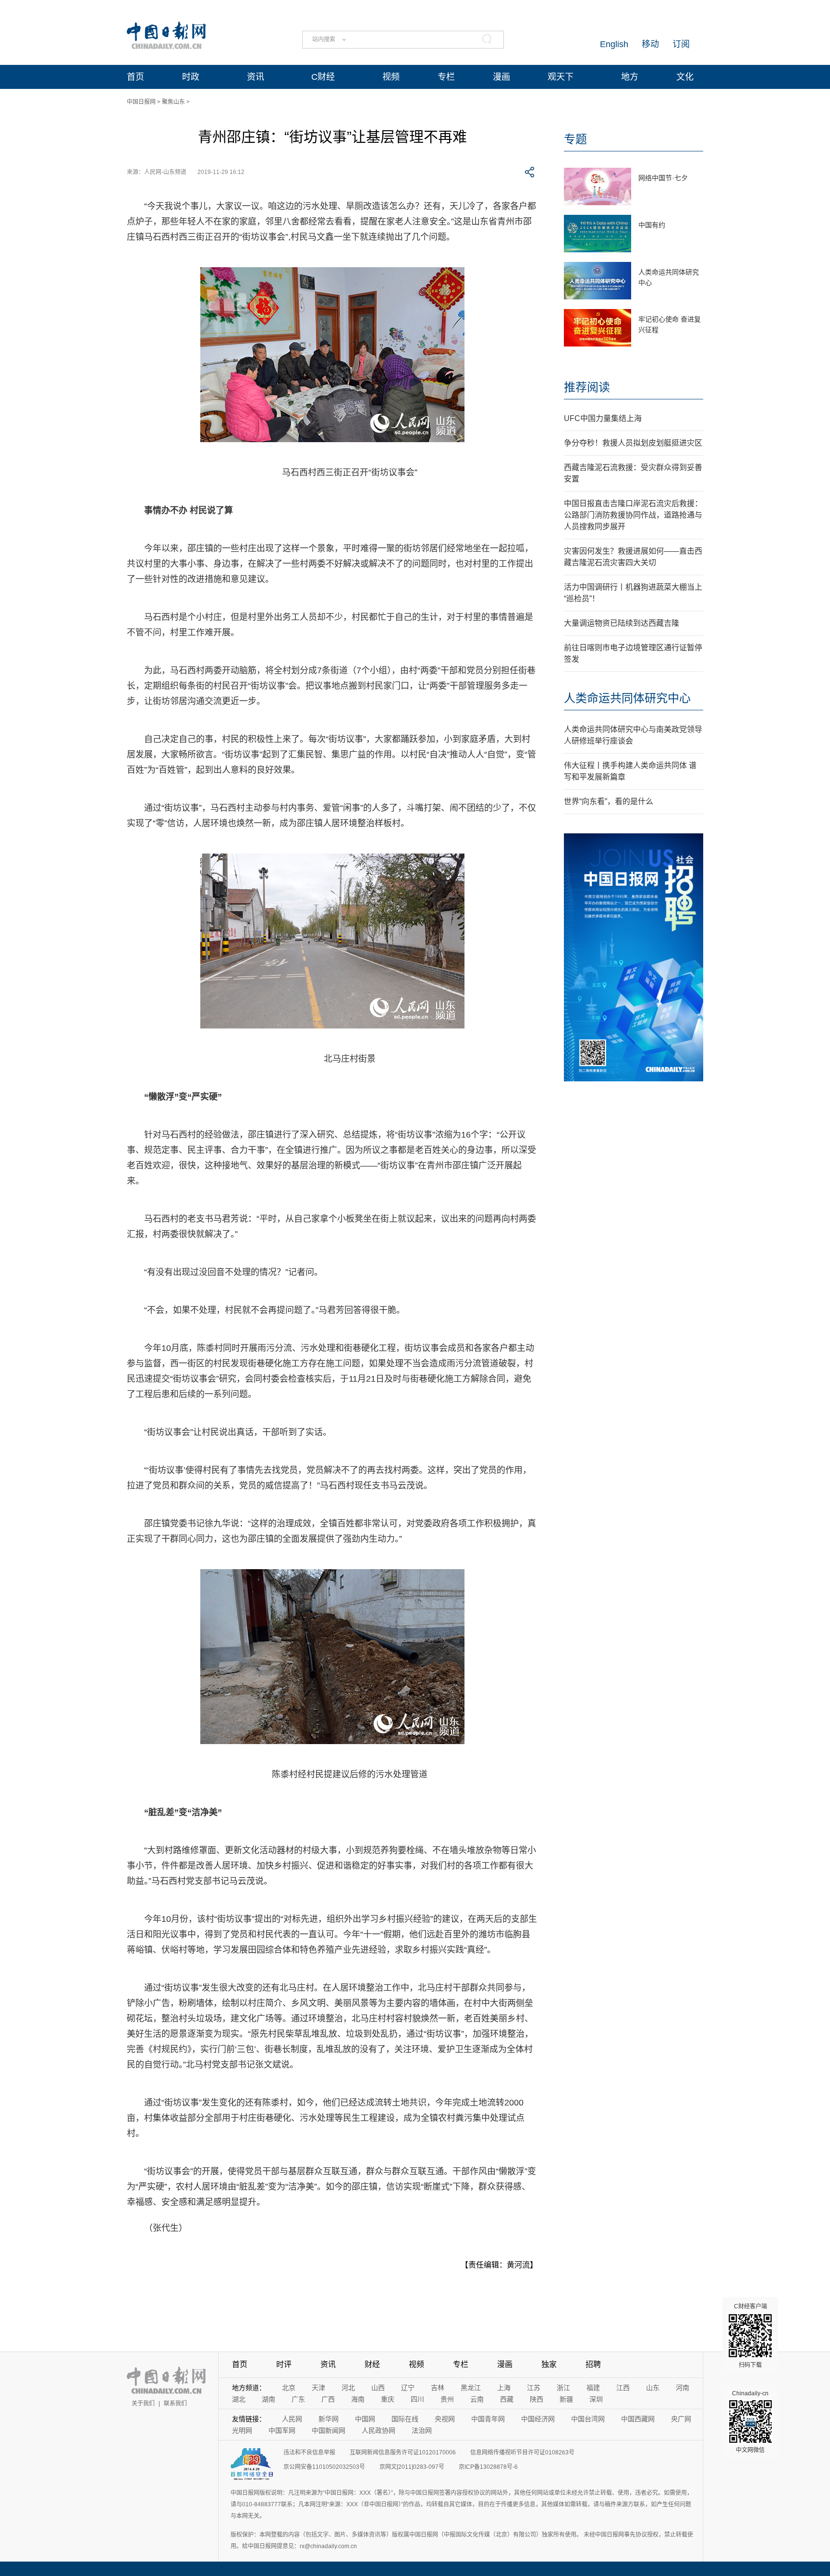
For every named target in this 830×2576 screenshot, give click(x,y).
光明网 (242, 2430)
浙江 (563, 2388)
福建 (593, 2388)
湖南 (269, 2399)
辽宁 (408, 2388)
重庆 (388, 2399)
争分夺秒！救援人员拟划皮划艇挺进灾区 (633, 443)
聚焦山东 (173, 102)
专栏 (446, 77)
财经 (372, 2364)
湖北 (239, 2399)
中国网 (365, 2419)
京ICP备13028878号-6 (488, 2467)
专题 (575, 139)
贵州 (447, 2399)
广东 (298, 2399)
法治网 (422, 2430)
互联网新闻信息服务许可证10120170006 (403, 2452)
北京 (289, 2388)
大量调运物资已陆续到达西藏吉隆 (622, 623)
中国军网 (282, 2430)
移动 (650, 44)
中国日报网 (141, 102)
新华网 (329, 2419)
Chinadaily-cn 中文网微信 (750, 2422)
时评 (284, 2364)
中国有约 (652, 225)
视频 (391, 77)
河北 (348, 2388)
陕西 (537, 2399)
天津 (318, 2388)
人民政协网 (378, 2430)
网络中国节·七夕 (663, 178)
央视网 (445, 2419)
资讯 (256, 77)
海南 (358, 2399)
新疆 (566, 2399)
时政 (191, 77)
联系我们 (175, 2403)
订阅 (681, 44)
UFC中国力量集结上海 (603, 418)
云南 (477, 2399)
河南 (683, 2388)
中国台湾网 (588, 2419)
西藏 (507, 2399)
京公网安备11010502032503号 (324, 2467)
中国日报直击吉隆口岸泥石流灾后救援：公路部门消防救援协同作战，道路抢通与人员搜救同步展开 (633, 515)
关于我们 (143, 2403)
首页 (135, 77)
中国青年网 (488, 2419)
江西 (623, 2388)
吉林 (438, 2388)
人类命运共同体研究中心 (627, 698)
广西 (328, 2399)
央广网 (681, 2419)
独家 (549, 2364)
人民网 (292, 2419)
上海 (504, 2388)
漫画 (501, 77)
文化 (685, 77)
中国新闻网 (329, 2430)
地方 (630, 77)
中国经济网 (538, 2419)
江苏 (534, 2388)
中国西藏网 (638, 2419)
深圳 (596, 2399)
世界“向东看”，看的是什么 (609, 801)
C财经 (323, 77)
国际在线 (405, 2419)
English (614, 44)
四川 (417, 2399)
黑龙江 (471, 2388)
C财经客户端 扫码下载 (751, 2336)
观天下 (561, 77)
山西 (378, 2388)
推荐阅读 (587, 387)
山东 (653, 2388)
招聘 (593, 2364)
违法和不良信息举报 (309, 2452)
